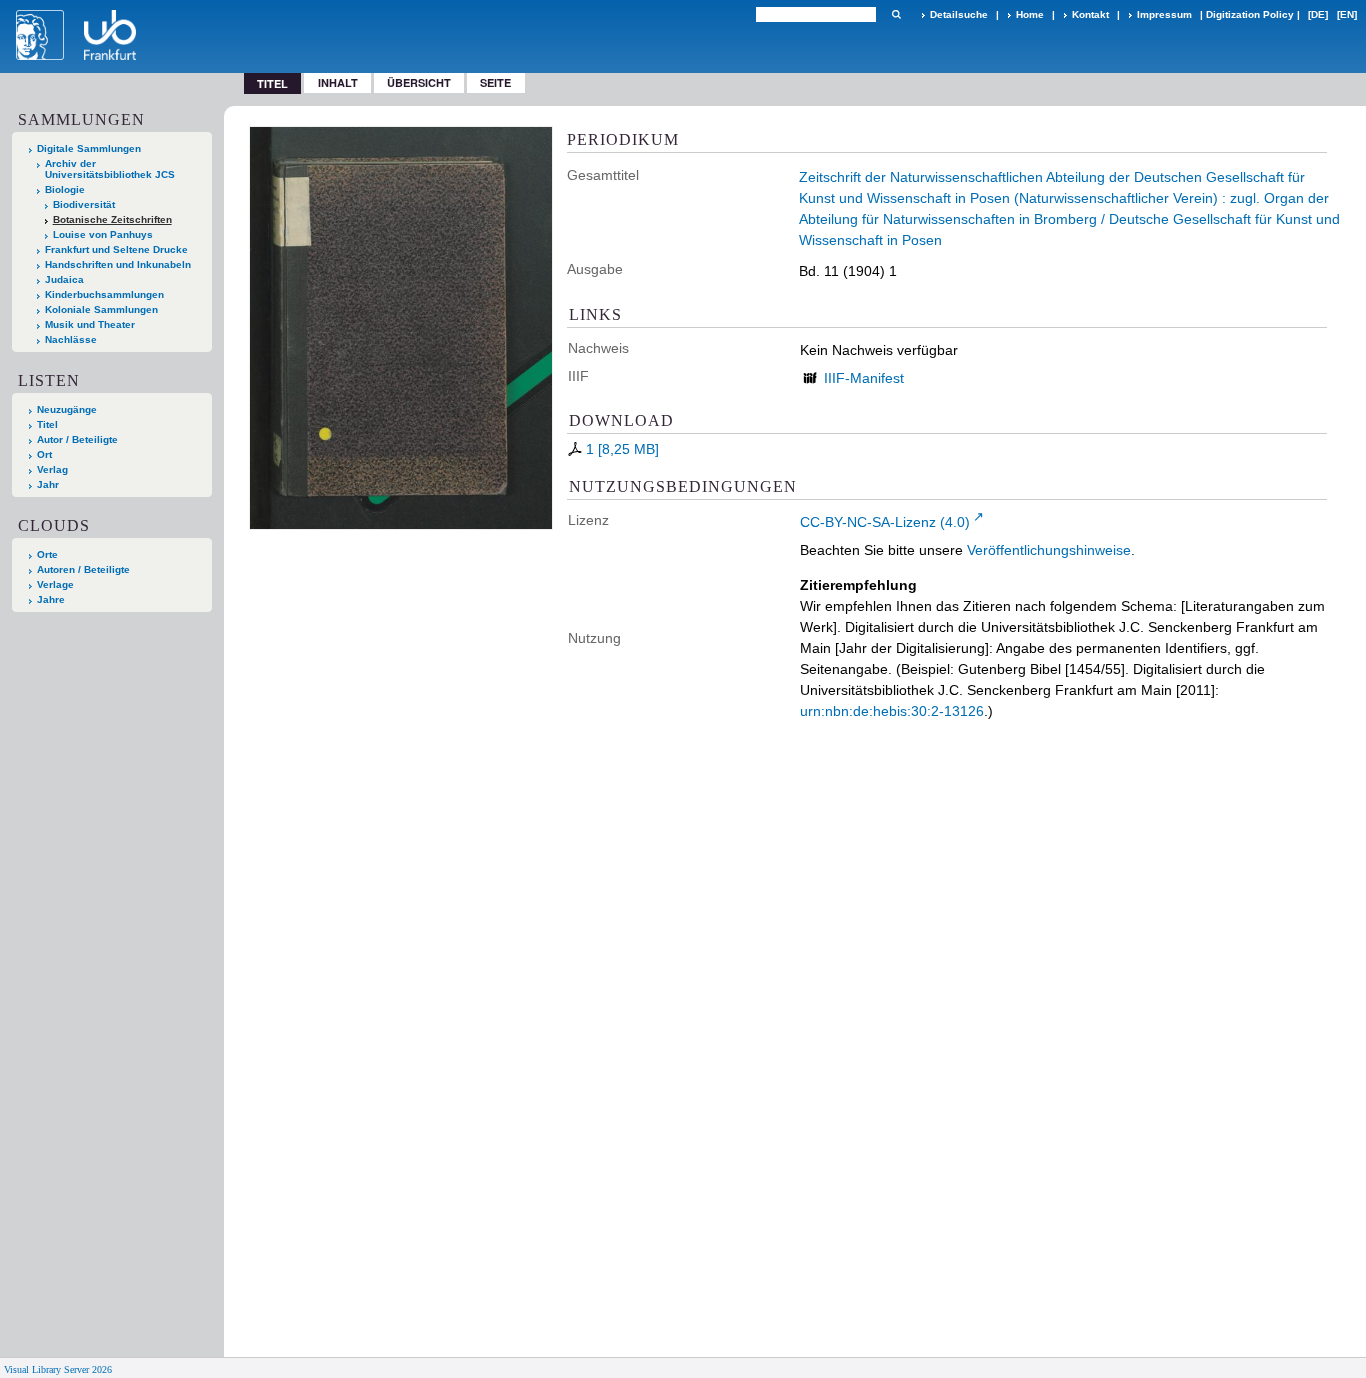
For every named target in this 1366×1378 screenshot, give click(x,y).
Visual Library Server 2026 (58, 1369)
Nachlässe (71, 339)
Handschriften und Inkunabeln (118, 264)
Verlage (55, 584)
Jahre (51, 599)
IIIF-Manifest (864, 378)
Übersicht (419, 82)
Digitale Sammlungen (89, 148)
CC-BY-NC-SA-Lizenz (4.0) (885, 522)
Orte (47, 554)
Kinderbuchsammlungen (104, 294)
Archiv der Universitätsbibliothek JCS (110, 169)
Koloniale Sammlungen (101, 309)
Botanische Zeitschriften (112, 219)
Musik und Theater (90, 324)
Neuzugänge (67, 409)
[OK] (896, 14)
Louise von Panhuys (103, 234)
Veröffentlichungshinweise (1049, 550)
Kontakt (1090, 14)
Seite (495, 82)
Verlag (52, 469)
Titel (47, 424)
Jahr (48, 484)
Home (1030, 14)
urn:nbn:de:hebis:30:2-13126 (892, 711)
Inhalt (338, 82)
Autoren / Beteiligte (83, 569)
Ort (44, 454)
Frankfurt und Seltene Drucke (116, 249)
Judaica (64, 279)
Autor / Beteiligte (77, 439)
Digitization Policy (1250, 14)
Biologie (65, 189)
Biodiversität (84, 204)
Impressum (1164, 14)
